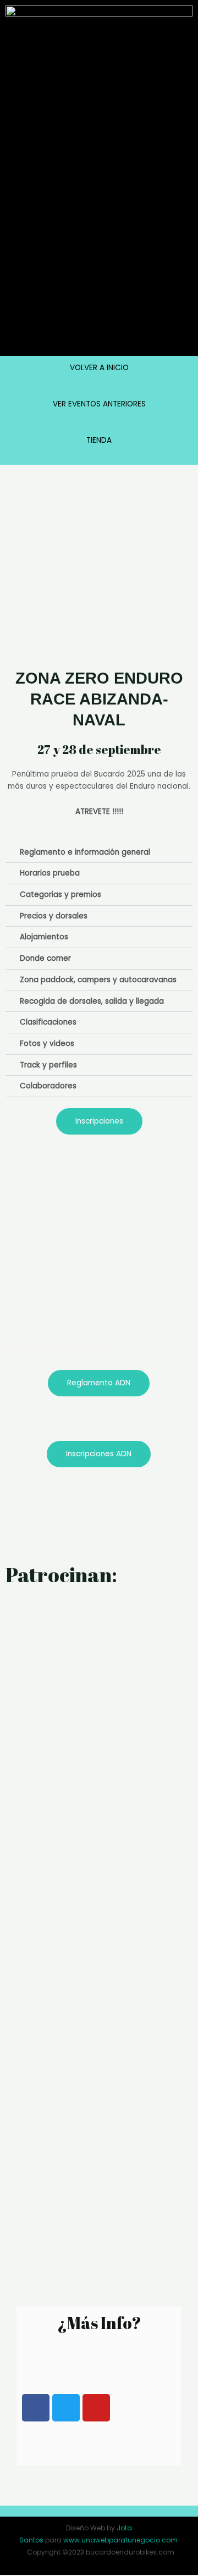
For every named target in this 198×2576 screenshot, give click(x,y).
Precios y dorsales (54, 916)
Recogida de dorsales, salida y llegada (92, 1001)
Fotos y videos (47, 1044)
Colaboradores (48, 1086)
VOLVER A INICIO (99, 368)
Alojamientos (44, 937)
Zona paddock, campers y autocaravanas (98, 980)
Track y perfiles (48, 1065)
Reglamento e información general (85, 852)
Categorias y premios (61, 895)
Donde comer (45, 958)
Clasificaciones (48, 1022)
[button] (99, 853)
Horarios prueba (50, 873)
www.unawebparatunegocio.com (120, 2540)
